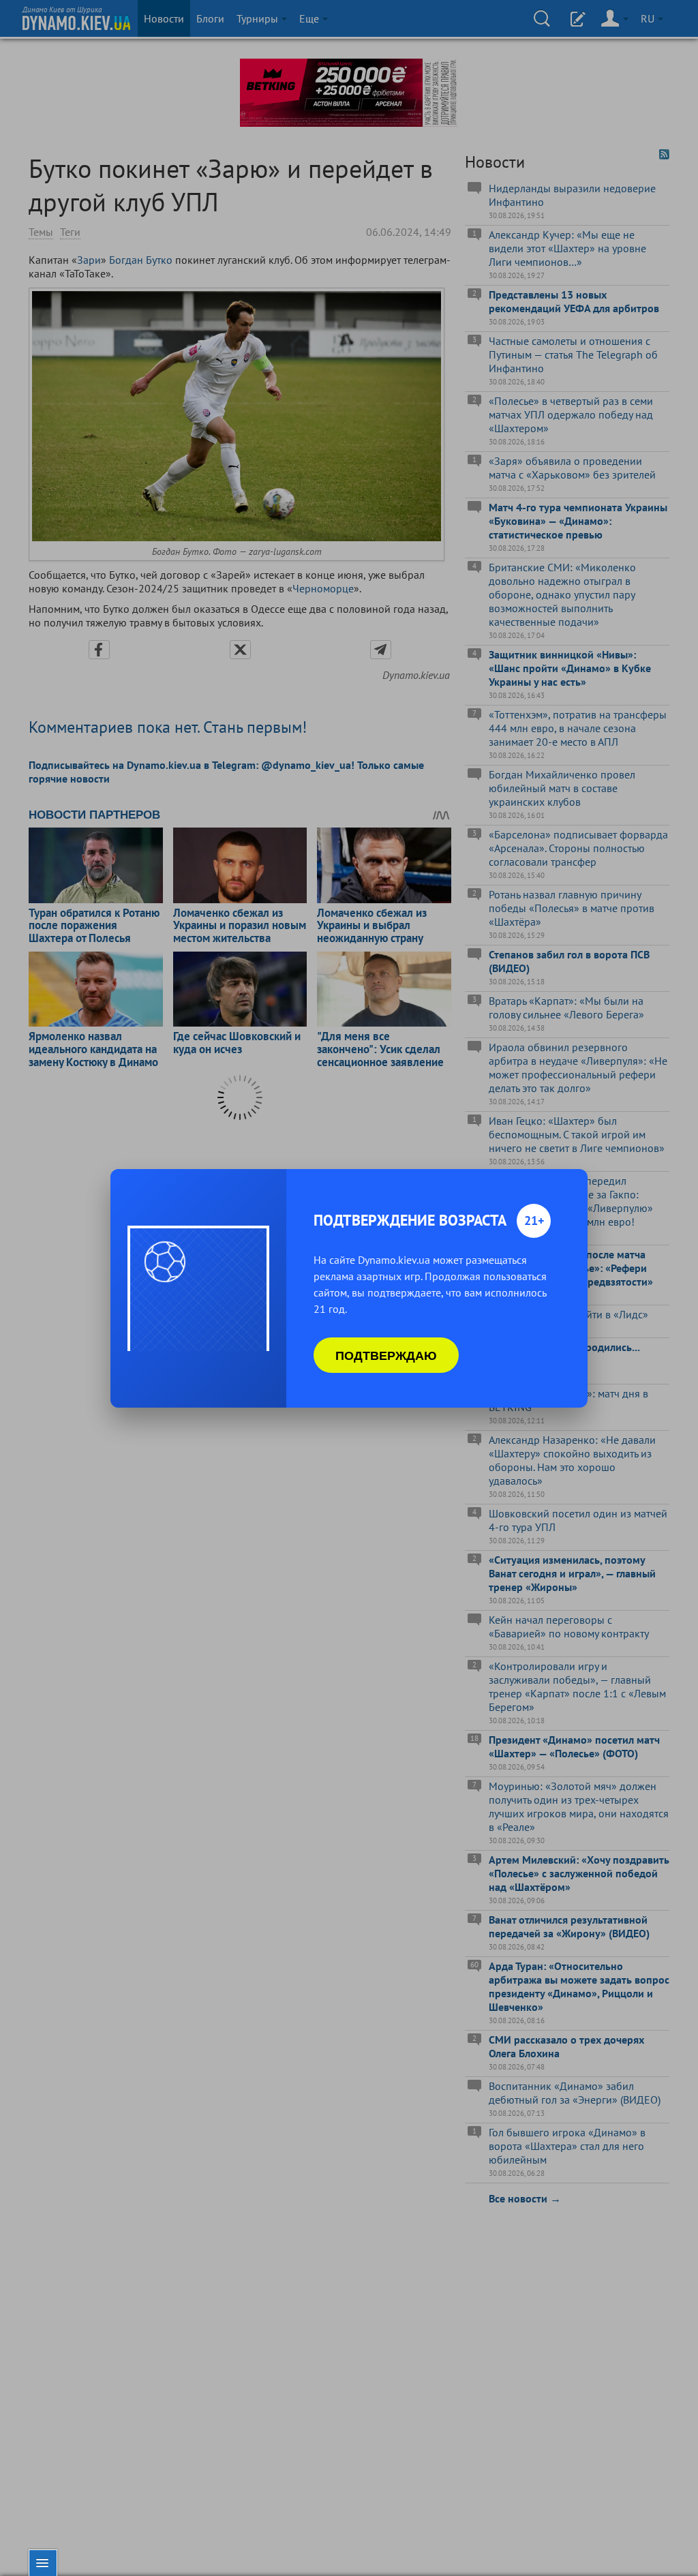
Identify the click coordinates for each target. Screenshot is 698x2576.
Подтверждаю (386, 1355)
